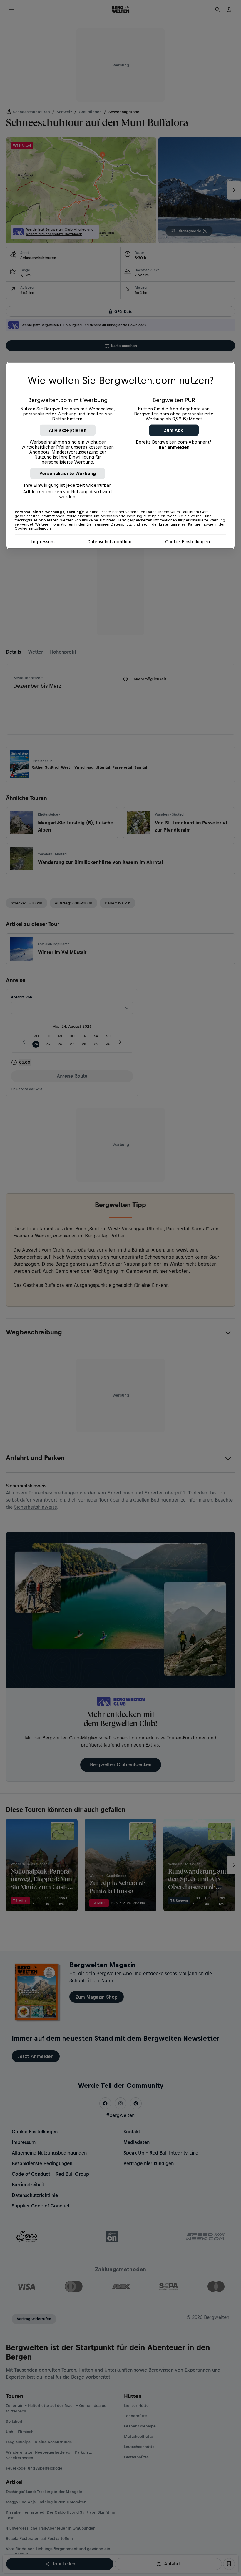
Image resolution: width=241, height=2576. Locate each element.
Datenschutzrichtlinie (110, 541)
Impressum (43, 541)
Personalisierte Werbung (68, 473)
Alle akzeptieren (68, 430)
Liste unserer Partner (181, 524)
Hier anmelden (173, 447)
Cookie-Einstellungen (188, 541)
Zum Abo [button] (174, 430)
